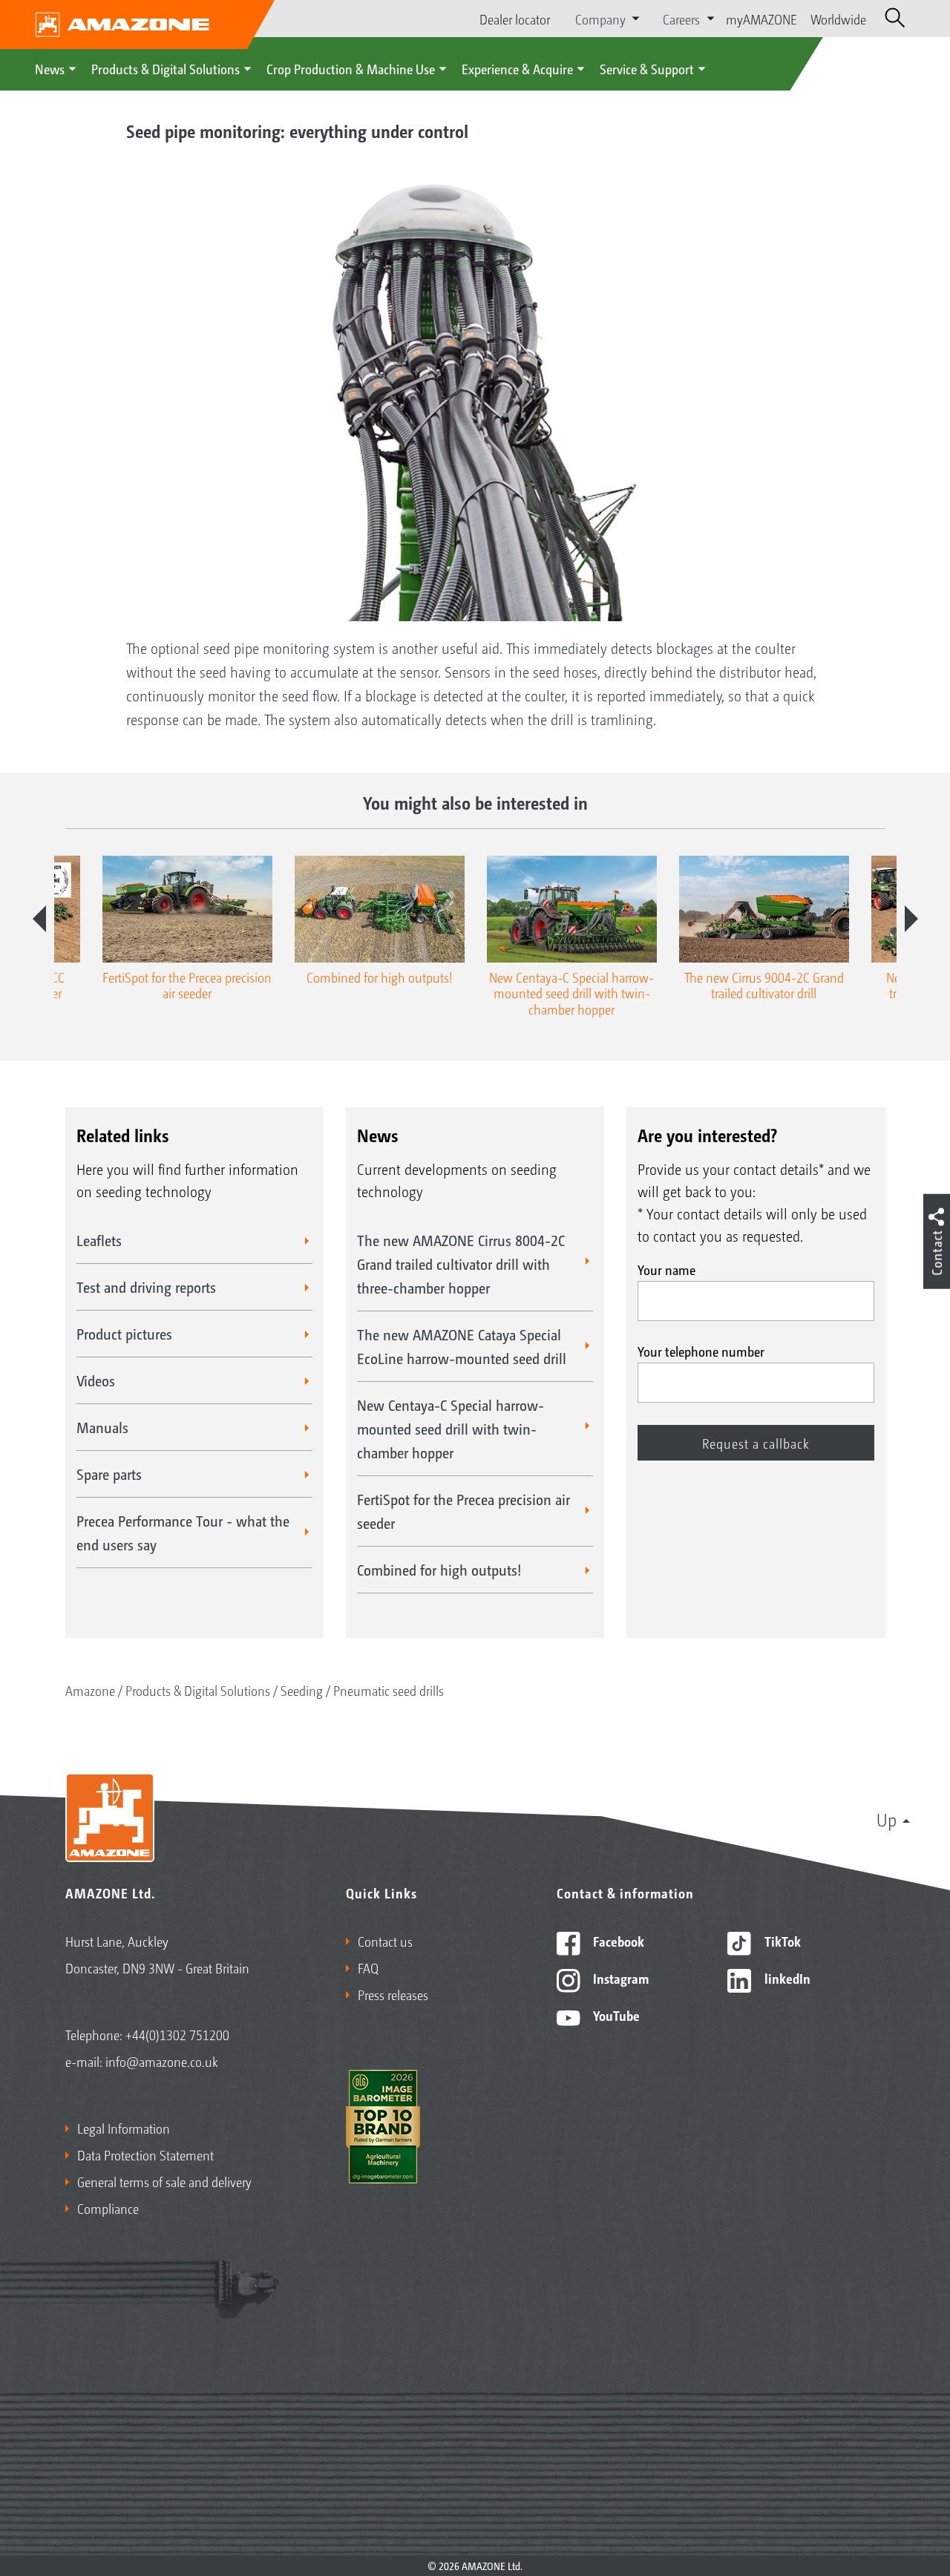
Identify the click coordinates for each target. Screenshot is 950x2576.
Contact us (385, 1941)
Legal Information (124, 2128)
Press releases (393, 1994)
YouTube (615, 2015)
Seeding (302, 1690)
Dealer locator (515, 19)
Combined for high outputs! (439, 1570)
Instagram (619, 1978)
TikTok (781, 1941)
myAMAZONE (761, 19)
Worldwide (838, 19)
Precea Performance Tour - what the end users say (183, 1533)
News (50, 68)
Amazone (90, 1690)
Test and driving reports (146, 1287)
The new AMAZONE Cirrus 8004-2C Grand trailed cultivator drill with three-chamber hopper (461, 1264)
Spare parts (109, 1474)
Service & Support (647, 68)
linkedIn (786, 1978)
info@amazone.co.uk (162, 2061)
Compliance (108, 2208)
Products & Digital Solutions (166, 68)
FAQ (368, 1967)
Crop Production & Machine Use (351, 68)
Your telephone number (701, 1351)
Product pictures (124, 1334)
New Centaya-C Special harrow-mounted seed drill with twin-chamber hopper (451, 1429)
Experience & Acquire (517, 68)
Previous (39, 919)
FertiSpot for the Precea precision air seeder (463, 1511)
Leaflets (99, 1240)
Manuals (102, 1427)
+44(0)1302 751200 (177, 2034)
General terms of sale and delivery (164, 2181)
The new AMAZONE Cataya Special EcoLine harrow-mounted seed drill (462, 1346)
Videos (96, 1380)
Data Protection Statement (145, 2154)
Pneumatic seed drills (389, 1690)
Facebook (617, 1941)
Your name (666, 1269)
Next (911, 919)
